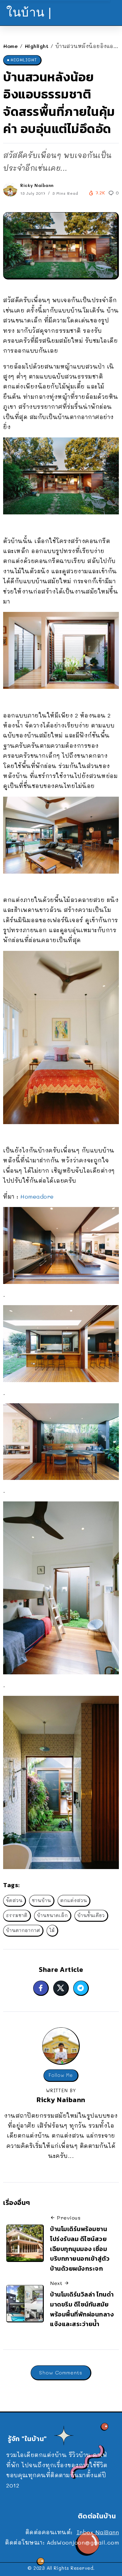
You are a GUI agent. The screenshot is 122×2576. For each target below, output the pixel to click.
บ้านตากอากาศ (23, 1930)
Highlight (37, 46)
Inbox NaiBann (98, 2532)
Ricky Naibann (37, 185)
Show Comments (61, 2372)
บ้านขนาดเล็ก (52, 1915)
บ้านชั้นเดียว (91, 1915)
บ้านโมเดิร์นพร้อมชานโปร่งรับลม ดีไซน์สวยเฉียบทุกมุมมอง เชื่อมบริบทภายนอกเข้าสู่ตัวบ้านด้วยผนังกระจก (80, 2249)
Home (10, 46)
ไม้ (52, 1930)
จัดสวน (14, 1900)
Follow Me (61, 2075)
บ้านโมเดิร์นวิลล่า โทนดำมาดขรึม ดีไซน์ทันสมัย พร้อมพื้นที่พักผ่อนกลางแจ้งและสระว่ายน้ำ (82, 2309)
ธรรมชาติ (17, 1915)
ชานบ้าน (41, 1900)
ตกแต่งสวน (74, 1900)
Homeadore (37, 1196)
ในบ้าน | (29, 12)
